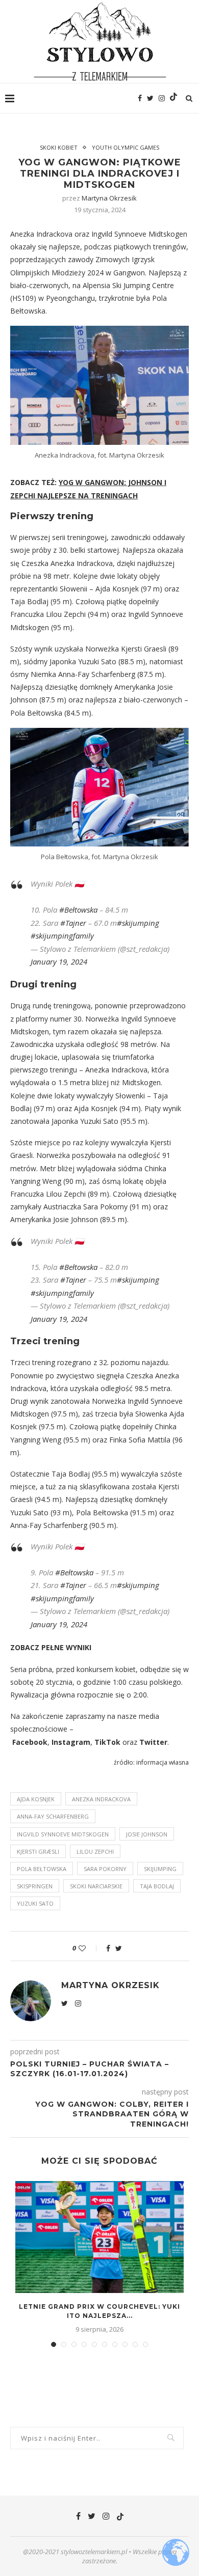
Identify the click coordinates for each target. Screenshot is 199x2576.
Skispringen (35, 1886)
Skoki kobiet (59, 147)
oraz (130, 1742)
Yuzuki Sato (35, 1903)
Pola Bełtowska (42, 1869)
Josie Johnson (147, 1834)
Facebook (30, 1742)
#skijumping (138, 923)
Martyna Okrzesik (109, 198)
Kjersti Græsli (38, 1851)
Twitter (153, 1742)
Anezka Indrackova (101, 1799)
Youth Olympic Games (126, 147)
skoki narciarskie (96, 1886)
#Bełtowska (78, 910)
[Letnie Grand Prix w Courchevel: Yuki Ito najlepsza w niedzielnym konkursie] (99, 2237)
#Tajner (73, 923)
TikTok (107, 1742)
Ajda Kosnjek (36, 1799)
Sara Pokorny (105, 1869)
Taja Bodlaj (157, 1886)
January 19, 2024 (59, 961)
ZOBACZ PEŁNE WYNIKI (51, 1647)
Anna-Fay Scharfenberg (53, 1816)
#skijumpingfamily (62, 936)
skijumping (160, 1869)
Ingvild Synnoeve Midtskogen (63, 1834)
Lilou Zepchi (95, 1851)
